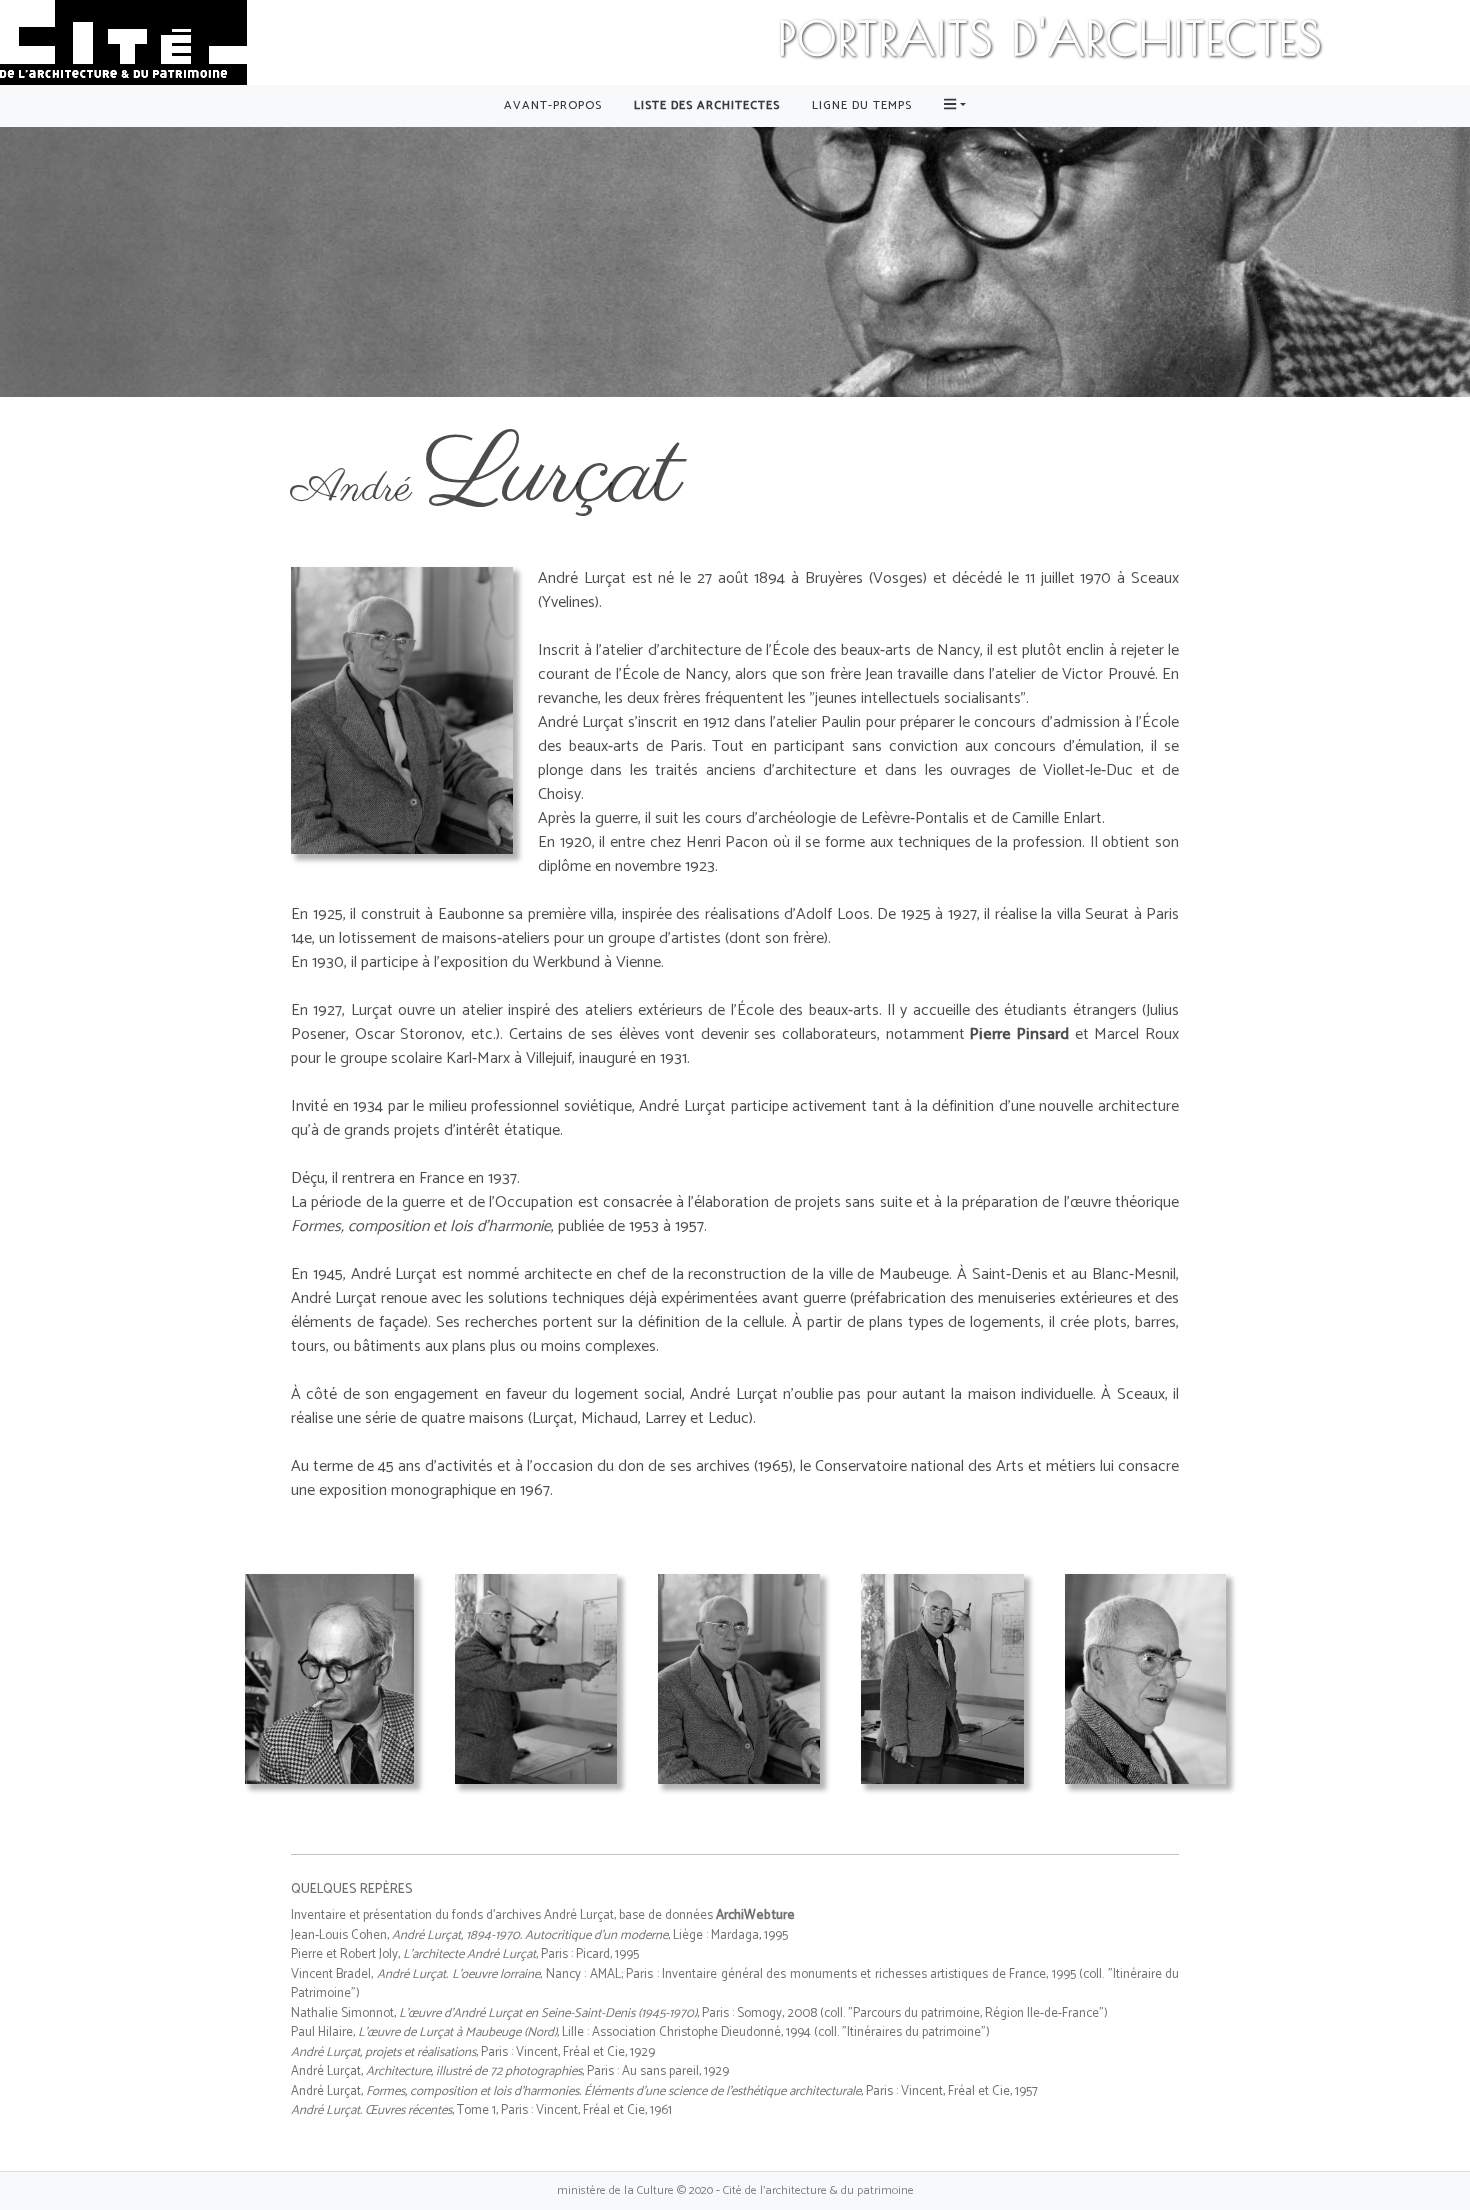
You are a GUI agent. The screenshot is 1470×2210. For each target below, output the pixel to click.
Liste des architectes (707, 105)
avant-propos (553, 105)
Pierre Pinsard (1019, 1034)
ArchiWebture (755, 1915)
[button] (954, 106)
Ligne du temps (862, 105)
